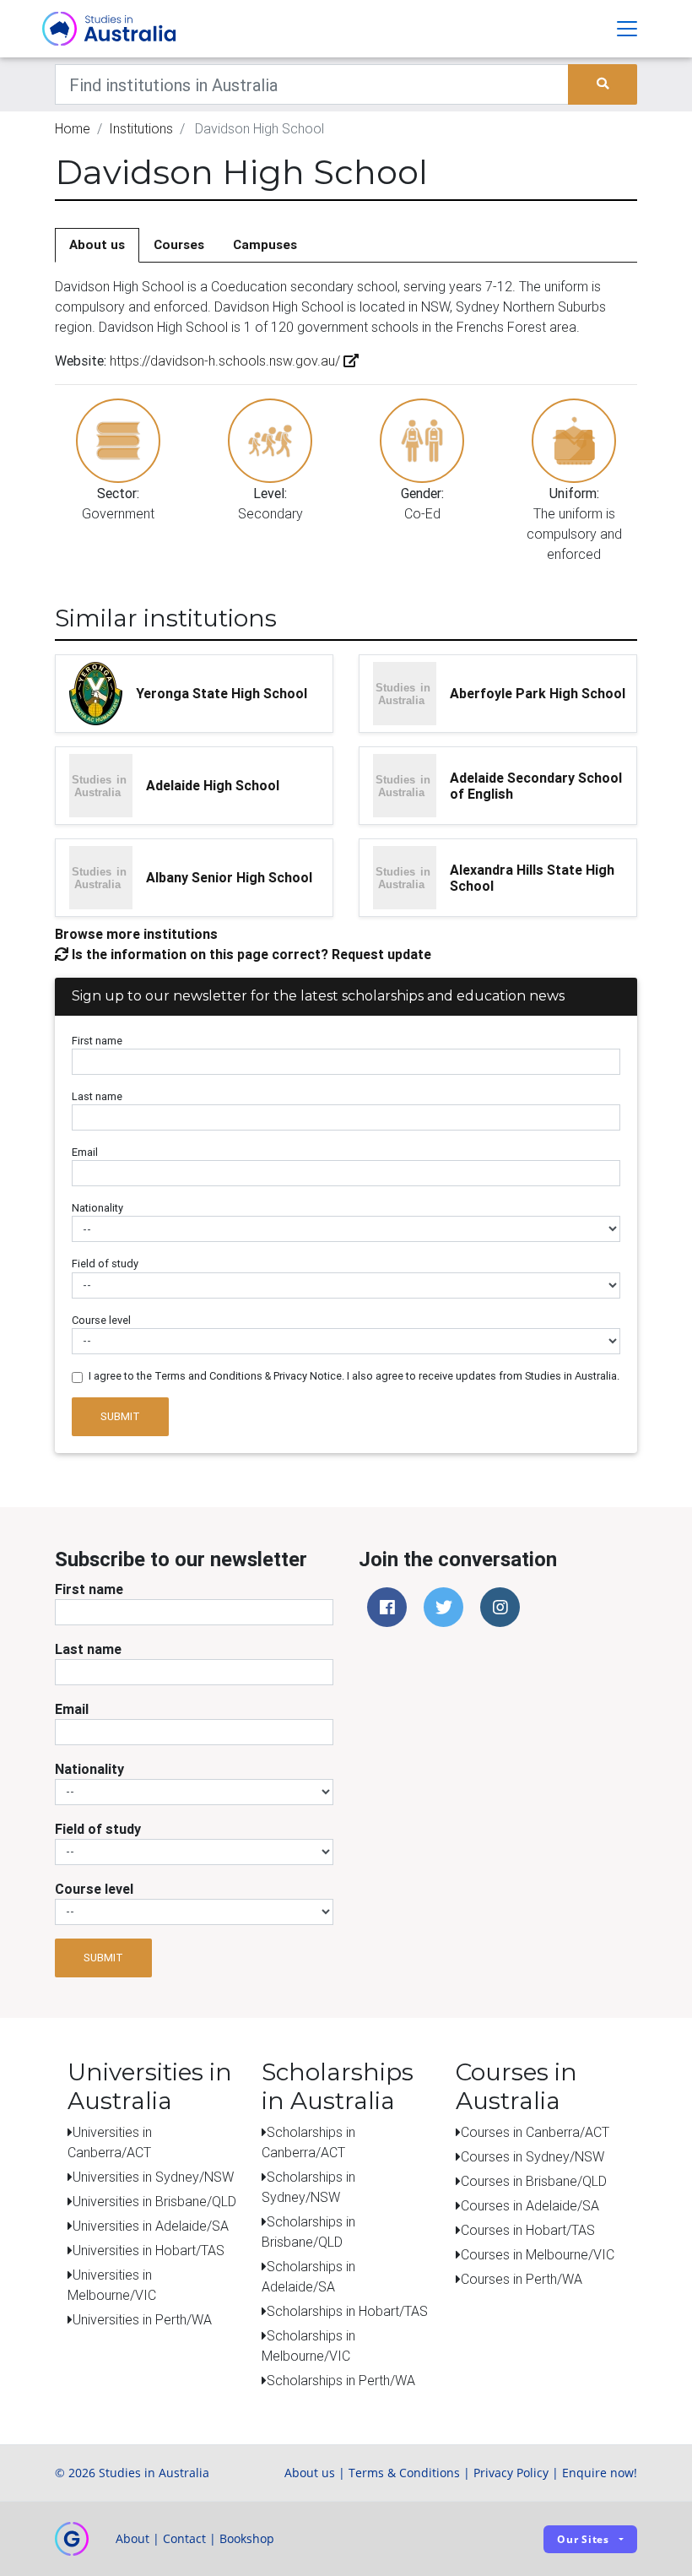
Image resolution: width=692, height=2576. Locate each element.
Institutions (141, 128)
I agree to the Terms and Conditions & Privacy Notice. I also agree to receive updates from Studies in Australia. (354, 1376)
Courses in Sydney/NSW (533, 2156)
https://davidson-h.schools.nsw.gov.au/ (225, 361)
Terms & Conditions (404, 2473)
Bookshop (247, 2538)
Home (73, 128)
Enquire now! (600, 2473)
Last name (97, 1096)
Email (85, 1152)
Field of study (105, 1264)
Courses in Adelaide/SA (530, 2205)
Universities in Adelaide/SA (151, 2226)
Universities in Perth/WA (142, 2319)
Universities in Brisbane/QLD (154, 2201)
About (132, 2538)
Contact (184, 2538)
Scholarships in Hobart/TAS (347, 2311)
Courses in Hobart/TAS (528, 2230)
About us (97, 244)
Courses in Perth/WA (522, 2279)
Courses (179, 244)
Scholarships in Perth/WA (341, 2380)
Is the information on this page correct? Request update (250, 954)
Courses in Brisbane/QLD (534, 2181)
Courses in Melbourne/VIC (538, 2254)
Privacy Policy (511, 2473)
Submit (120, 1416)
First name (97, 1041)
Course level (101, 1320)
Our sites (583, 2539)
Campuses (265, 244)
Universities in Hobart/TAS (149, 2250)
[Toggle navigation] (627, 29)
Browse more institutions (136, 934)
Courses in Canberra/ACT (535, 2132)
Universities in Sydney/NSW (153, 2177)
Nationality (97, 1208)
